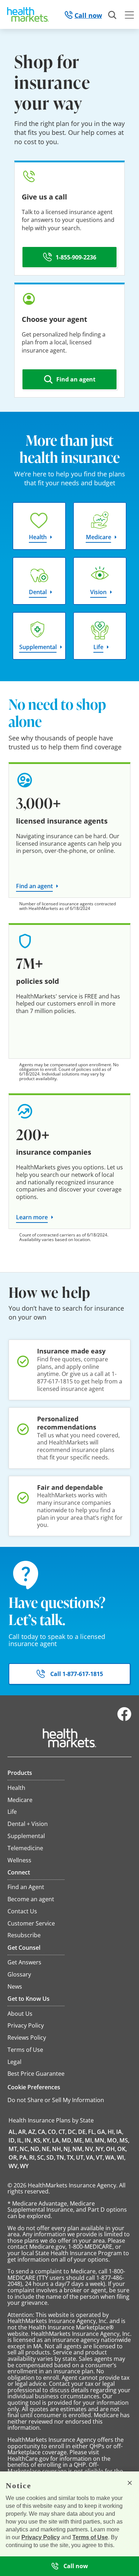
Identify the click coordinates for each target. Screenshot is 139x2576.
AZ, (32, 2132)
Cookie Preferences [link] (34, 2087)
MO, (113, 2140)
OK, (122, 2149)
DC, (72, 2132)
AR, (23, 2132)
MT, (14, 2149)
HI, (111, 2132)
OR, (13, 2157)
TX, (71, 2157)
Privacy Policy (41, 2537)
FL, (92, 2132)
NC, (24, 2149)
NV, (90, 2149)
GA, (102, 2132)
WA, (110, 2157)
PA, (24, 2157)
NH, (57, 2149)
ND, (35, 2149)
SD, (51, 2157)
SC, (41, 2157)
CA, (42, 2132)
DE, (83, 2132)
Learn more (32, 1217)
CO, (53, 2132)
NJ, (67, 2149)
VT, (100, 2157)
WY (24, 2166)
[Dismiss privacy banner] (130, 2483)
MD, (67, 2140)
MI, (89, 2140)
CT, (63, 2132)
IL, (20, 2140)
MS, (124, 2140)
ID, (12, 2140)
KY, (47, 2140)
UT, (80, 2157)
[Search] (113, 15)
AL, (13, 2132)
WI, (121, 2157)
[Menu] (129, 16)
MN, (100, 2140)
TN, (61, 2157)
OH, (111, 2149)
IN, (29, 2140)
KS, (38, 2140)
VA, (90, 2157)
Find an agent (34, 886)
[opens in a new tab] (124, 1719)
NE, (46, 2149)
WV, (14, 2166)
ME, (79, 2140)
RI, (33, 2157)
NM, (78, 2149)
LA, (56, 2140)
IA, (120, 2132)
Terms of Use (90, 2537)
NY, (100, 2149)
